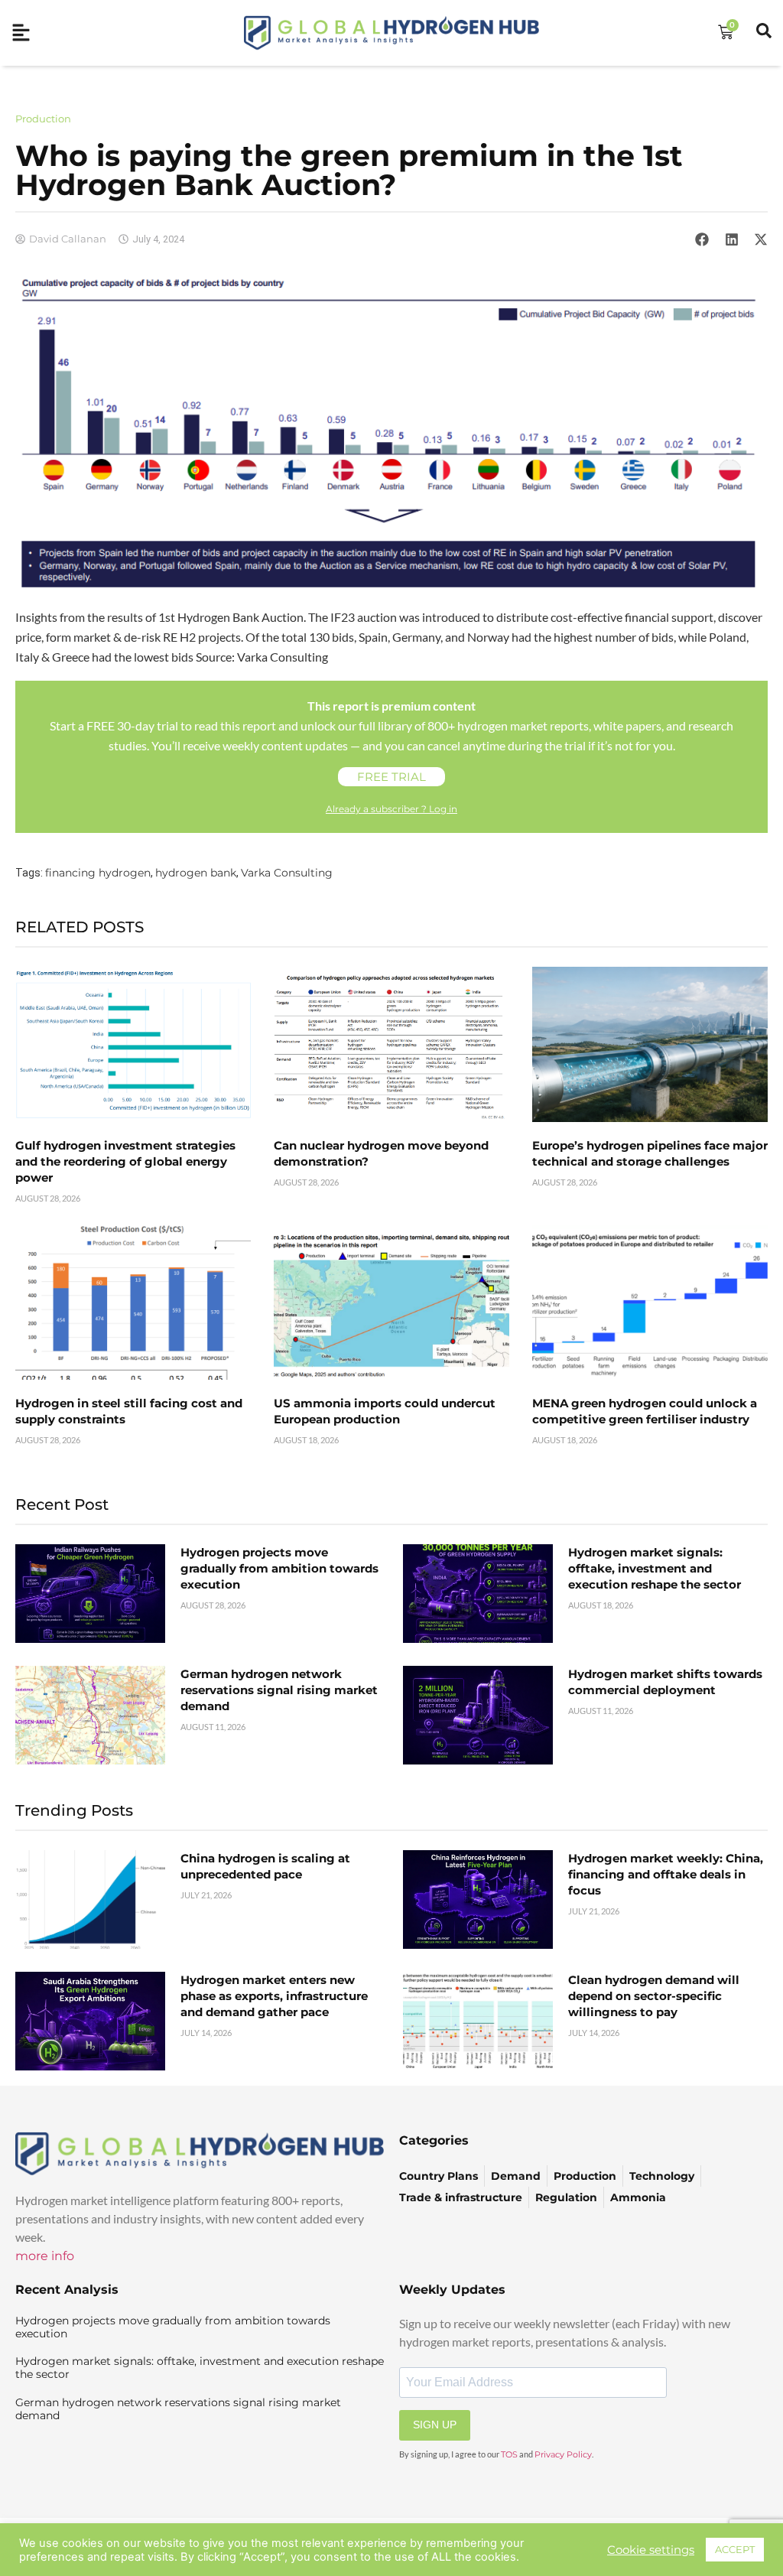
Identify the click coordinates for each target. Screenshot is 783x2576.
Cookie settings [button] (651, 2550)
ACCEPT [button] (735, 2549)
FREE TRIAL (391, 777)
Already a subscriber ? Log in (391, 809)
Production (43, 119)
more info (45, 2256)
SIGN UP (435, 2425)
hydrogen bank (196, 873)
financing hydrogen (98, 873)
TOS (509, 2454)
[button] (702, 239)
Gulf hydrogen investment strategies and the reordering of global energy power (125, 1161)
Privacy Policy (563, 2454)
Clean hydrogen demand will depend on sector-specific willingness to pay (654, 1996)
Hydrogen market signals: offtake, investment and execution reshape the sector (655, 1568)
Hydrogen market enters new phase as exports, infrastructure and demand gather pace (274, 1996)
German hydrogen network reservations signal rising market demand (279, 1690)
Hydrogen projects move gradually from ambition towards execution (279, 1568)
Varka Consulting (287, 873)
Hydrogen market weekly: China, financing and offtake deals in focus (666, 1874)
